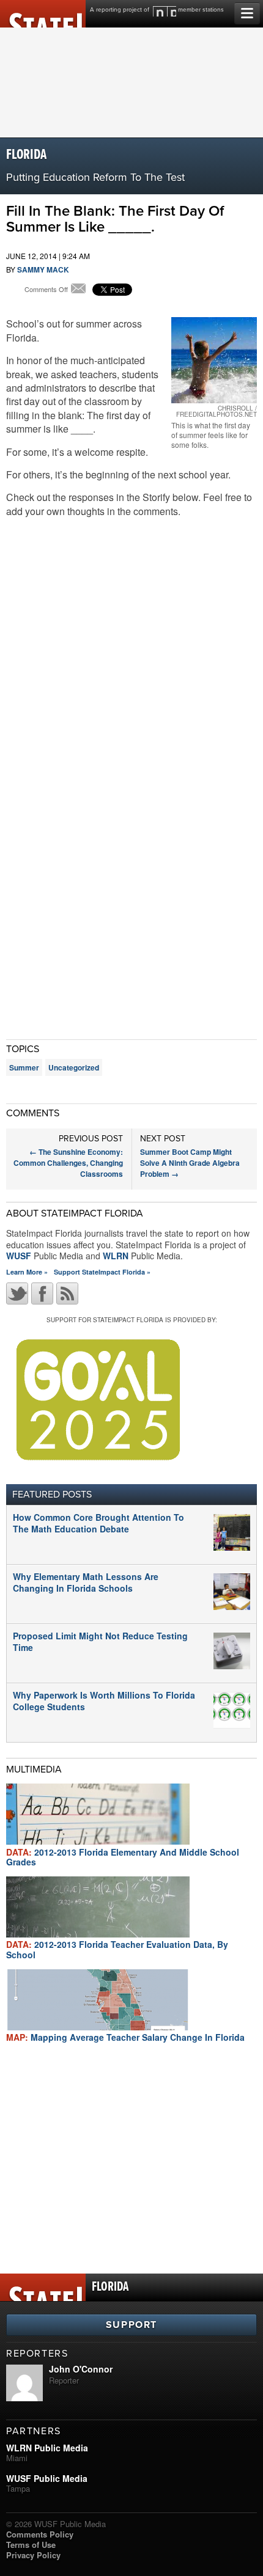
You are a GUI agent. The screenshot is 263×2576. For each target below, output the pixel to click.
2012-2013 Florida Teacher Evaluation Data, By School (117, 1949)
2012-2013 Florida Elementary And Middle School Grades (123, 1857)
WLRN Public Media (47, 2448)
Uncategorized (74, 1067)
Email (79, 290)
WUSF (19, 1256)
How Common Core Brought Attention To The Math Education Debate (98, 1523)
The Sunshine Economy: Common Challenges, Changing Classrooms (68, 1163)
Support (131, 2325)
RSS (67, 1293)
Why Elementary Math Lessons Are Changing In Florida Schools (86, 1582)
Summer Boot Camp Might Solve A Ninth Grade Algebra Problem (190, 1163)
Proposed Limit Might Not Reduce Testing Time (100, 1641)
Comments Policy (40, 2534)
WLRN (116, 1256)
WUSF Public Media (47, 2478)
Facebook (42, 1293)
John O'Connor (81, 2369)
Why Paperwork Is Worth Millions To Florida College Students (104, 1700)
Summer (24, 1067)
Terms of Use (31, 2545)
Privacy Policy (33, 2555)
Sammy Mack (43, 269)
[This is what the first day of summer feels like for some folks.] (214, 360)
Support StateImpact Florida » (102, 1272)
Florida (26, 155)
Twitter (17, 1293)
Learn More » (27, 1272)
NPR (165, 11)
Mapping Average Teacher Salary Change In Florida (125, 2037)
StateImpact (43, 14)
